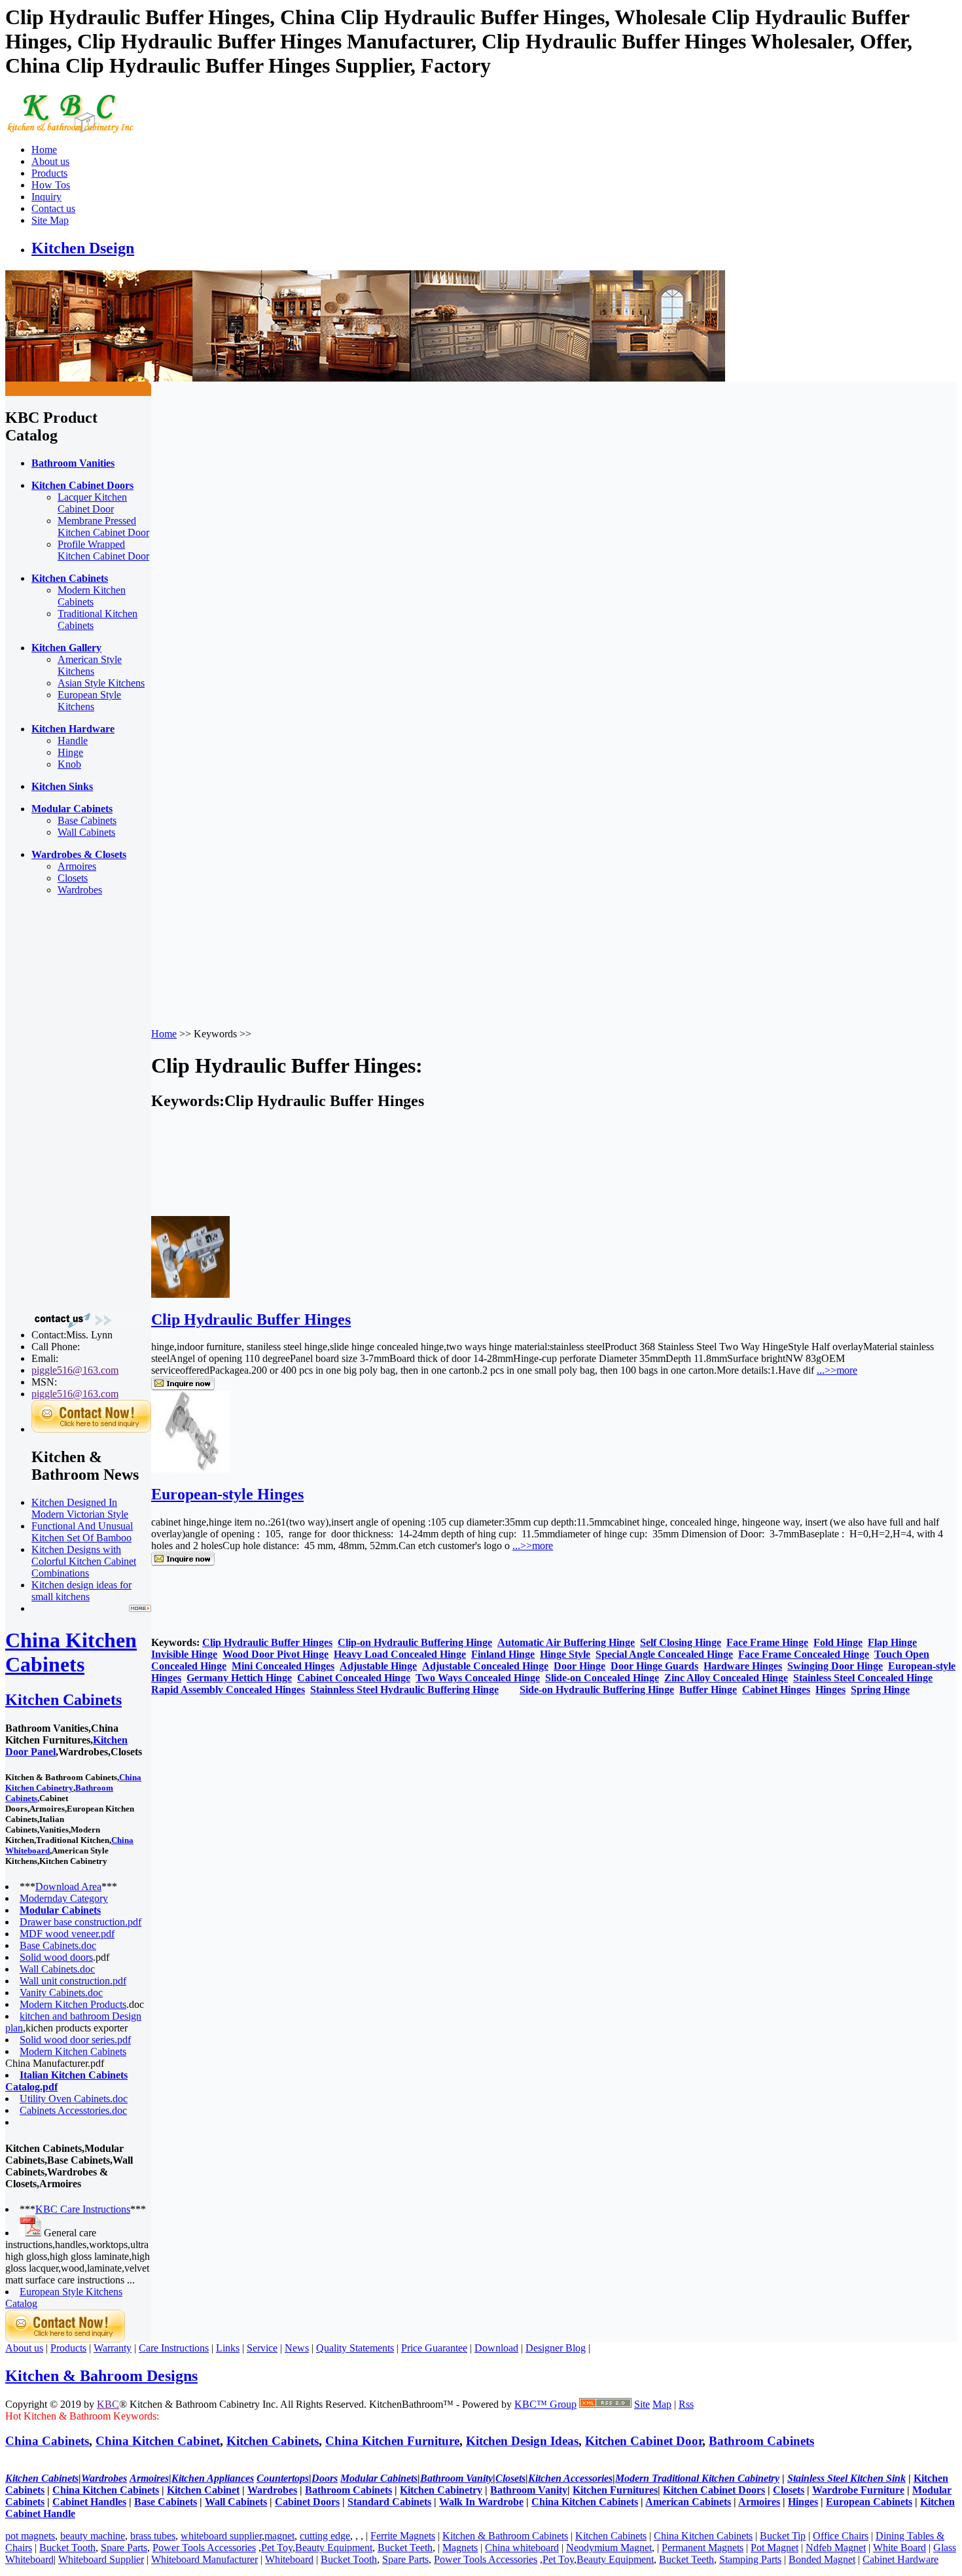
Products (49, 173)
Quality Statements (355, 2348)
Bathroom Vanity (529, 2490)
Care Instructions (174, 2348)
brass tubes (153, 2536)
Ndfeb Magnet (836, 2548)
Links (228, 2348)
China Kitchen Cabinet (158, 2441)
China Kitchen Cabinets (71, 1652)
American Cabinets (688, 2502)
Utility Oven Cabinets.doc (74, 2099)
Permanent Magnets (703, 2548)
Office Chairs (841, 2536)
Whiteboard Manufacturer (205, 2559)
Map (662, 2404)
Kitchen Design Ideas (522, 2441)
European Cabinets (869, 2502)
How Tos (51, 185)
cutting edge (325, 2536)
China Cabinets (47, 2441)
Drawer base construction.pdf (80, 1922)
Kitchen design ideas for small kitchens (81, 1591)
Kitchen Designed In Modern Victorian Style (80, 1508)
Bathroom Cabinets (761, 2441)
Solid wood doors (56, 1957)
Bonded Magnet (822, 2559)
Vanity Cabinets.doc (61, 1993)
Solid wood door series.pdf (75, 2040)
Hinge (70, 752)
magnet (279, 2536)
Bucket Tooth (67, 2548)
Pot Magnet (775, 2548)
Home (44, 150)
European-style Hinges (227, 1494)
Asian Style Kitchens (101, 683)
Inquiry (46, 197)
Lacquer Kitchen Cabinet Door (92, 503)
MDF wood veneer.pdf (67, 1934)
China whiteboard (522, 2548)
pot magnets (30, 2536)
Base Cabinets (87, 820)
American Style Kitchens (90, 665)
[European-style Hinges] (190, 1469)
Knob (69, 764)
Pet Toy (277, 2548)
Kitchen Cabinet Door (644, 2441)
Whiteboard (289, 2559)
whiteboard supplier (221, 2536)
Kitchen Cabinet (203, 2490)
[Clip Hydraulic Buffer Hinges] (190, 1294)
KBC (108, 2404)
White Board (900, 2548)
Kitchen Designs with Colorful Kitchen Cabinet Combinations (84, 1561)
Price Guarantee (434, 2348)
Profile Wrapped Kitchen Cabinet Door (103, 550)
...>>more (837, 1370)
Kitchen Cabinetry (441, 2490)
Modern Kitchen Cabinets (92, 596)
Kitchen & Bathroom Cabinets (505, 2536)
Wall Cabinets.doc (57, 1969)
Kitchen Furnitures (615, 2490)
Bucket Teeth (405, 2548)
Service (262, 2348)
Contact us (53, 208)
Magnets (460, 2548)
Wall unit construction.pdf (73, 1981)
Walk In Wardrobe (481, 2502)
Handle (73, 741)
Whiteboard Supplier (101, 2559)
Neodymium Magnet (609, 2548)
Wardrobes (80, 890)
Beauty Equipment (334, 2548)
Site (642, 2404)
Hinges (803, 2502)
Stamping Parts (750, 2559)
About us (50, 161)
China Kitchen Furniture (392, 2441)
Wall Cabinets (86, 832)
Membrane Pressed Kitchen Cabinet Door (103, 527)
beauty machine (93, 2536)
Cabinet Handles (89, 2502)
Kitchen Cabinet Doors (714, 2490)
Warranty (113, 2348)
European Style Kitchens (89, 701)
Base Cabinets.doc (58, 1945)
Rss (686, 2404)
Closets (73, 878)
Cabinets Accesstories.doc (73, 2110)
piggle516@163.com (75, 1370)
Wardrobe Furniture (858, 2490)
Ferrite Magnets (403, 2536)
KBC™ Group (545, 2404)
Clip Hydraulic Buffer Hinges (251, 1319)
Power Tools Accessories (204, 2548)
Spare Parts (124, 2548)
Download (496, 2348)
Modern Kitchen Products (73, 2004)
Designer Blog (556, 2348)
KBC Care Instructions (83, 2209)
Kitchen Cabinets (63, 1700)
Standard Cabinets (389, 2502)
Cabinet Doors (307, 2502)
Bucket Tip (783, 2536)
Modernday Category (64, 1898)
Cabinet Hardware (900, 2559)
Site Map (50, 220)
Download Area (68, 1887)
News (297, 2348)
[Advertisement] (58, 1103)
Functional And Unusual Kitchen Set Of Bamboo (82, 1532)
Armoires (77, 866)
